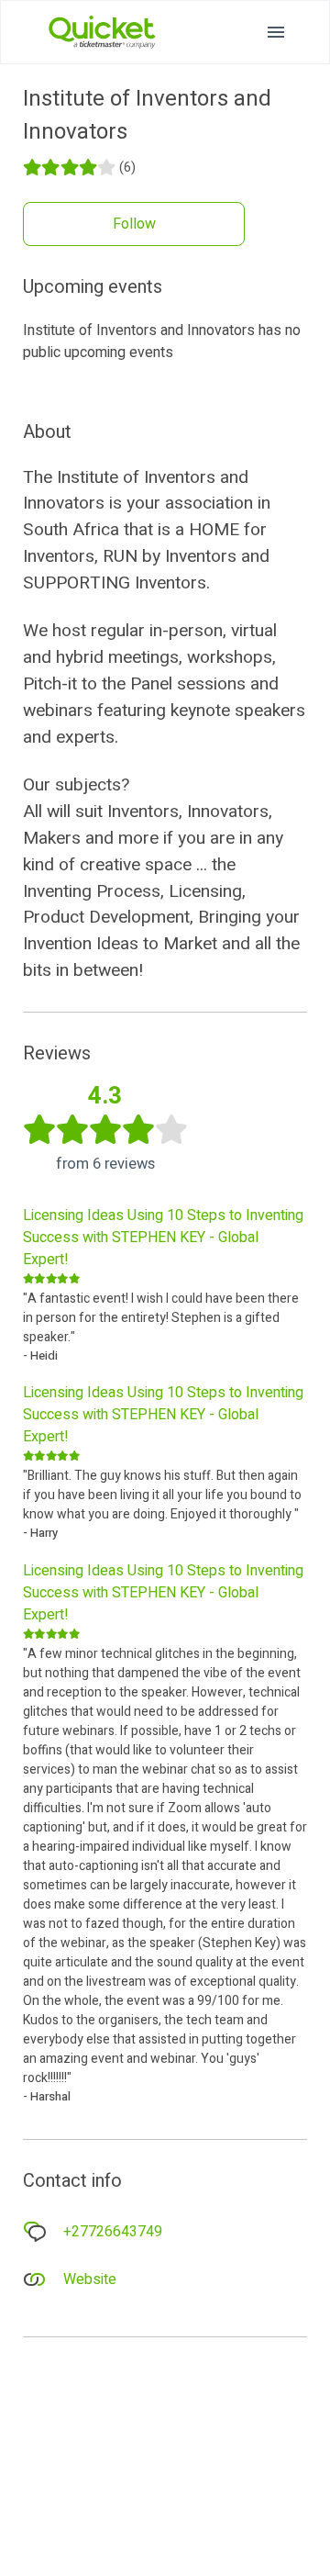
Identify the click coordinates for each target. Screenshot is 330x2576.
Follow (134, 224)
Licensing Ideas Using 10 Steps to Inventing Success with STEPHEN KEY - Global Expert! (163, 1238)
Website (90, 2279)
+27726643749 (113, 2232)
